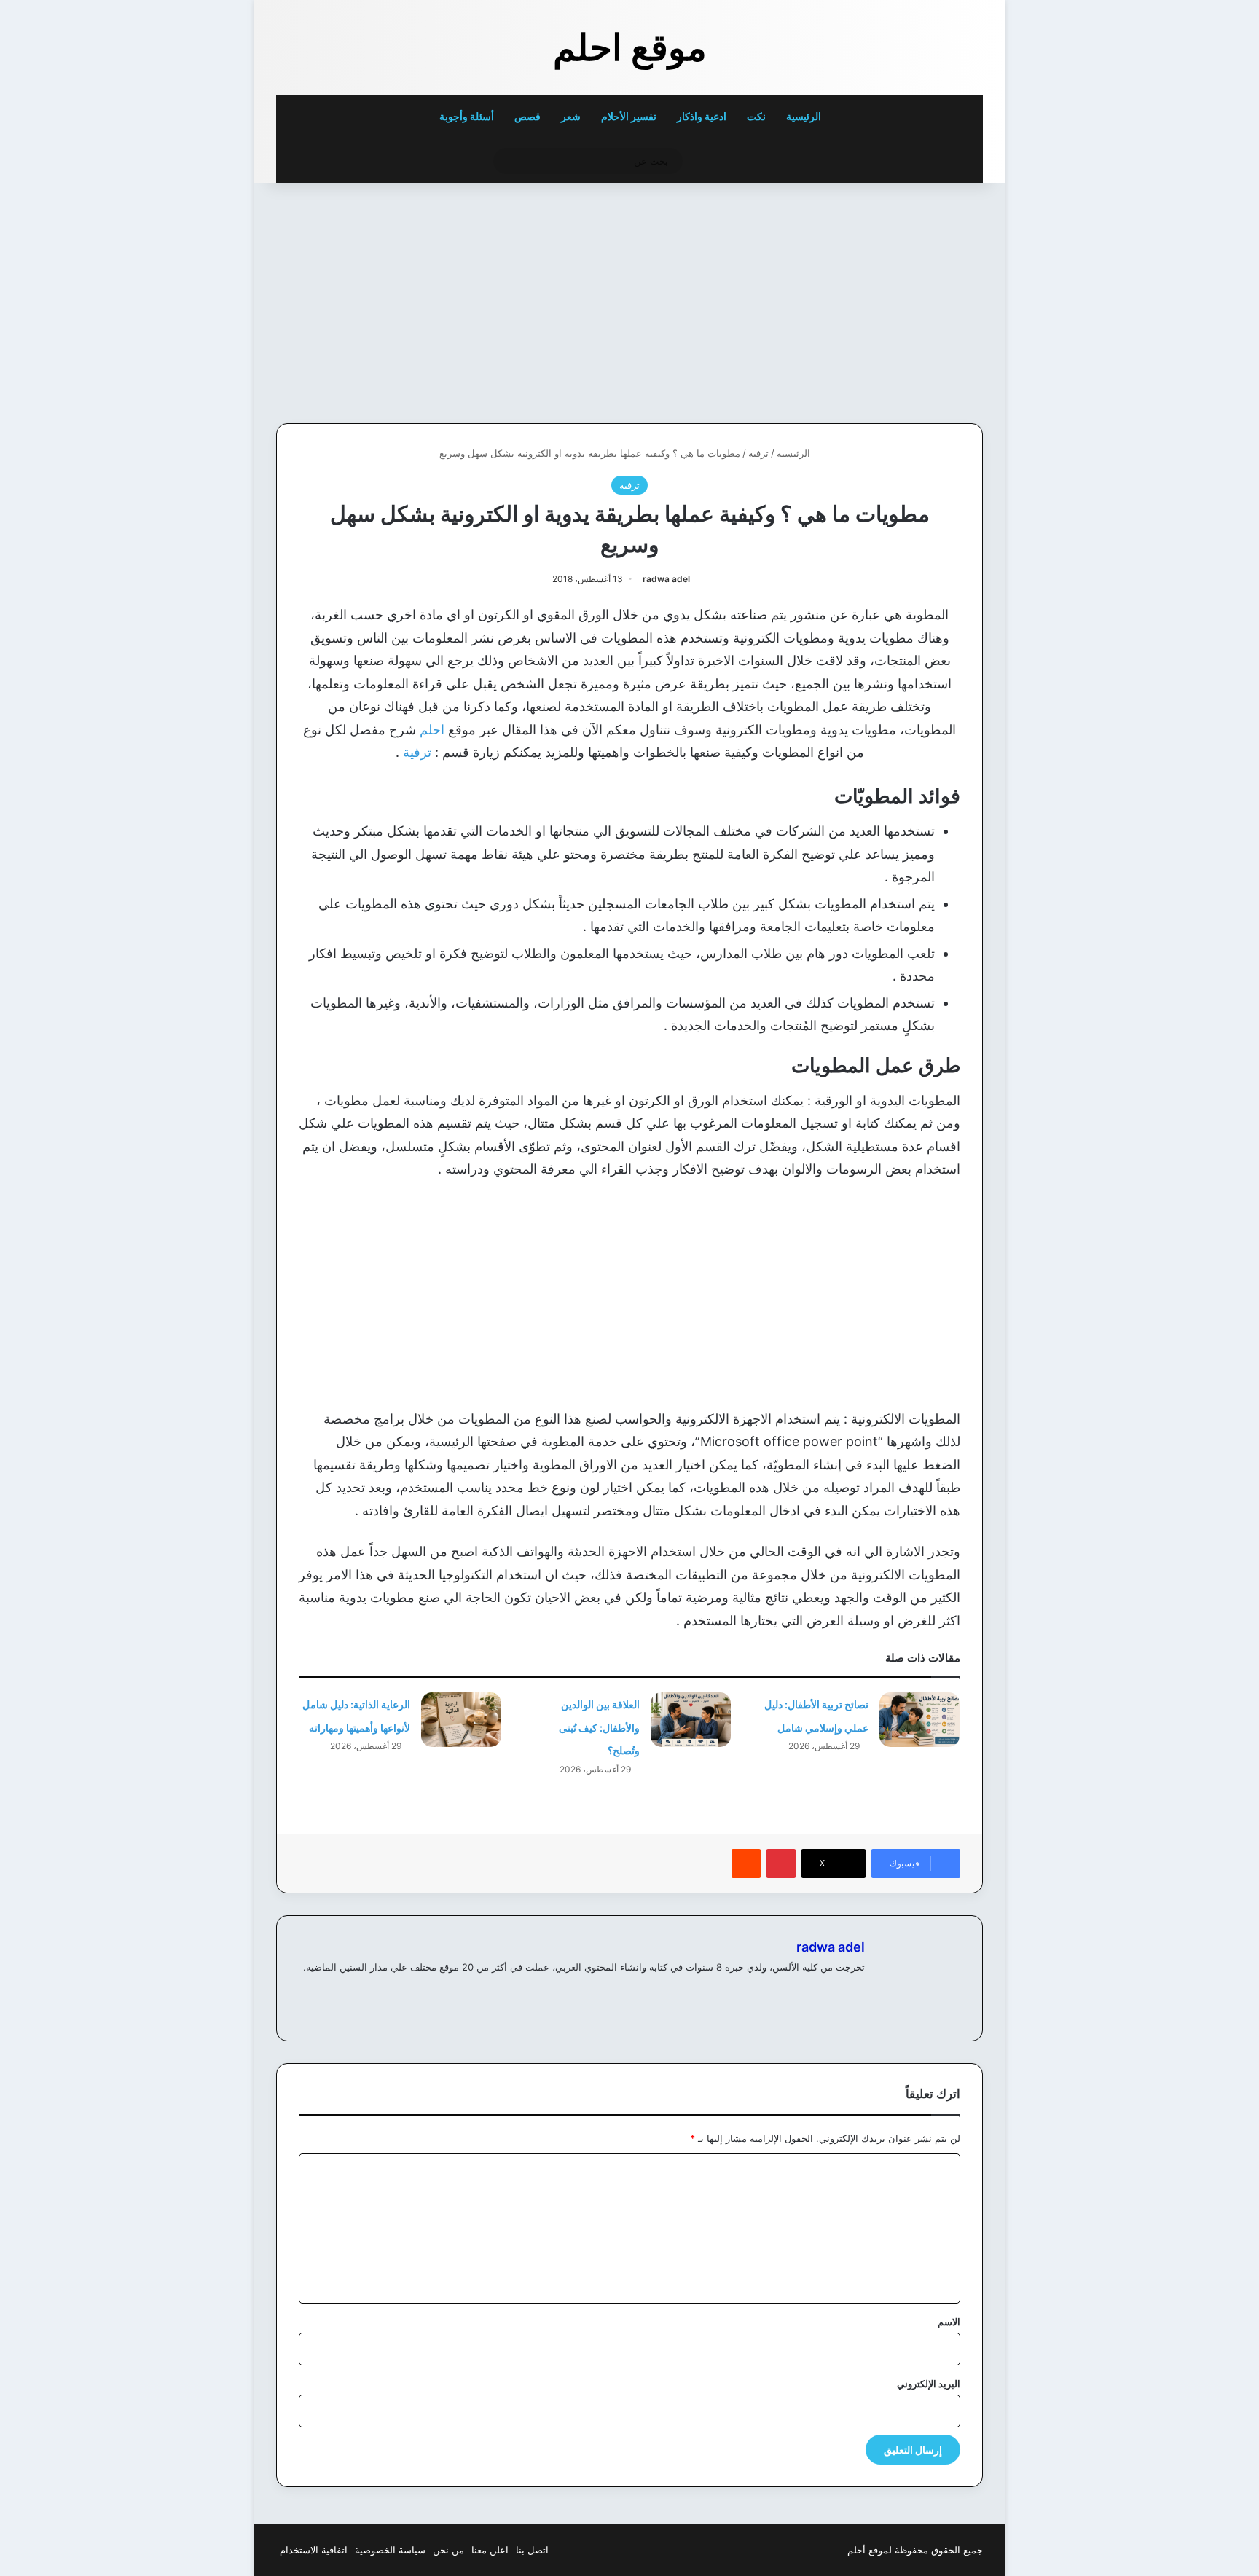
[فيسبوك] (856, 1991)
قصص (527, 116)
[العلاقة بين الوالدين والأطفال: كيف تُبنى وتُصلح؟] (691, 1720)
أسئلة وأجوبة (467, 116)
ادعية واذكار (702, 116)
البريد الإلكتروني (929, 2384)
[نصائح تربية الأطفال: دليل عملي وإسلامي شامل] (919, 1720)
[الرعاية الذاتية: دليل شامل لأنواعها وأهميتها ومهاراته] (461, 1720)
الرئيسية (805, 116)
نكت (756, 116)
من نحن (448, 2550)
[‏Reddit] (746, 1864)
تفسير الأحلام (629, 116)
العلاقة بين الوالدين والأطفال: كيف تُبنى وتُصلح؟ (599, 1727)
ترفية (417, 752)
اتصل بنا (532, 2550)
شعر (571, 116)
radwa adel (666, 579)
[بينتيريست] (781, 1864)
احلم (432, 730)
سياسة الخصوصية (390, 2550)
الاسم (949, 2322)
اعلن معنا (490, 2550)
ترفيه (758, 453)
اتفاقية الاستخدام (314, 2550)
